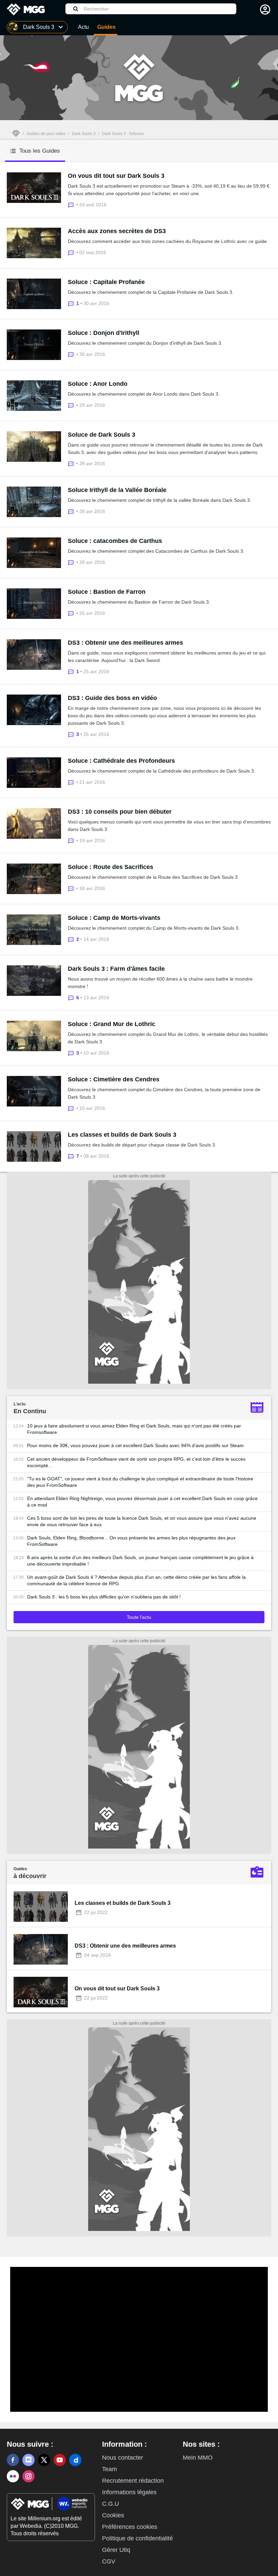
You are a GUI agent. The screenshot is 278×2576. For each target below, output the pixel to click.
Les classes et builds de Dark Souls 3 (122, 1135)
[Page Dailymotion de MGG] (75, 2460)
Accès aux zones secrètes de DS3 (117, 231)
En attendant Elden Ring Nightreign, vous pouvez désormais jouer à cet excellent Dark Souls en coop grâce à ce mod (142, 1502)
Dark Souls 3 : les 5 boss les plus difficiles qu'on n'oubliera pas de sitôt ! (104, 1597)
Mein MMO (198, 2458)
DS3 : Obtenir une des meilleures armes (125, 643)
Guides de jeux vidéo (46, 134)
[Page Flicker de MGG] (13, 2476)
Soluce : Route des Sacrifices (111, 867)
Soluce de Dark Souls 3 (102, 435)
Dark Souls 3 (84, 134)
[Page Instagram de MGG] (28, 2476)
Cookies (113, 2515)
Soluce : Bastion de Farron (107, 592)
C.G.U (111, 2504)
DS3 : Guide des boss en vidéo (112, 698)
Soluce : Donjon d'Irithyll (104, 333)
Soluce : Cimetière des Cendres (114, 1079)
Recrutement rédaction (133, 2481)
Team (110, 2469)
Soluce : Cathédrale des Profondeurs (121, 761)
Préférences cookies (130, 2527)
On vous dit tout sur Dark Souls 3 (116, 176)
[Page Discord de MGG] (28, 2460)
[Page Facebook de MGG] (13, 2460)
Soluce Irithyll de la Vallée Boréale (117, 490)
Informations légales (129, 2492)
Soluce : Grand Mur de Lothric (112, 1024)
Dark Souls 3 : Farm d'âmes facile (116, 969)
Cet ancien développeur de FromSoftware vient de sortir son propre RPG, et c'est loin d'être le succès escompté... (136, 1462)
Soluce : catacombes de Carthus (115, 541)
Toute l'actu (139, 1617)
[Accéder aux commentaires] (72, 204)
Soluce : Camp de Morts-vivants (114, 918)
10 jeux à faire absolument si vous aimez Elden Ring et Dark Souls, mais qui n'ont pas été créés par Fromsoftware (134, 1429)
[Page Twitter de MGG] (44, 2460)
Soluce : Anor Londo (98, 384)
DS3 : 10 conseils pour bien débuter (120, 812)
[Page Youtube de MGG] (60, 2460)
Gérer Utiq (116, 2550)
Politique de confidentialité (137, 2538)
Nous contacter (123, 2458)
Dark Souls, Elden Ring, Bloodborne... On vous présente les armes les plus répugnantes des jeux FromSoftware (131, 1541)
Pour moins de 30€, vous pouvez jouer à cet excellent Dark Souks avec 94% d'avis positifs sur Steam (135, 1445)
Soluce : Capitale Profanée (106, 282)
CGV (109, 2561)
